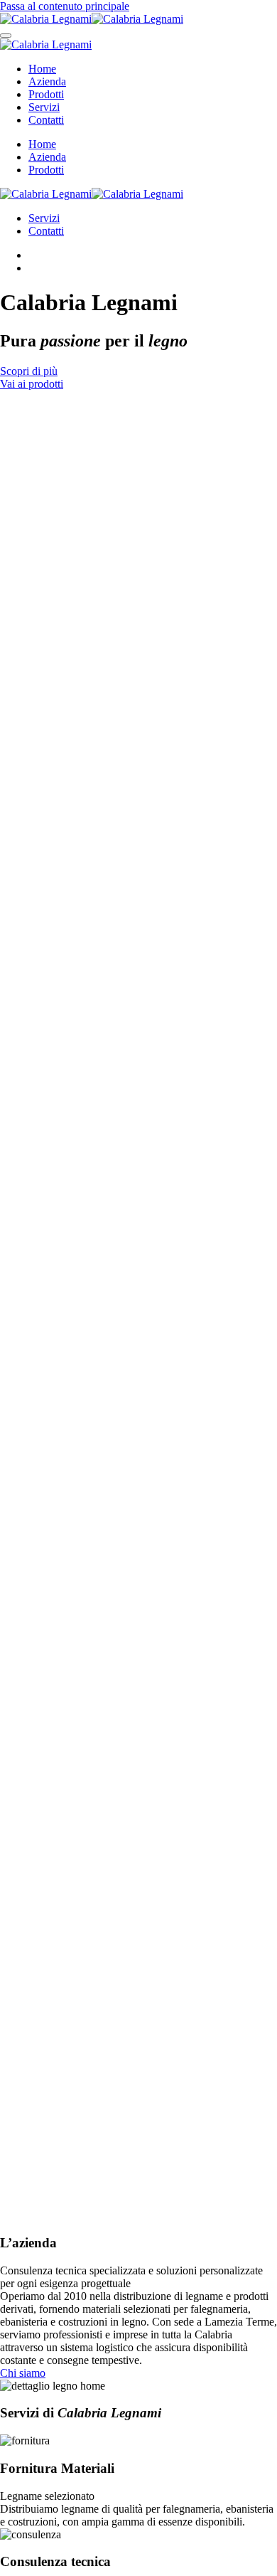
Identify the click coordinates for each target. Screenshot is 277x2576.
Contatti (46, 120)
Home (42, 69)
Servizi (44, 107)
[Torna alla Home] (92, 19)
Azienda (47, 81)
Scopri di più (29, 371)
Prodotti (46, 94)
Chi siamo (23, 2373)
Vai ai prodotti (32, 384)
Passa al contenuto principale (65, 6)
